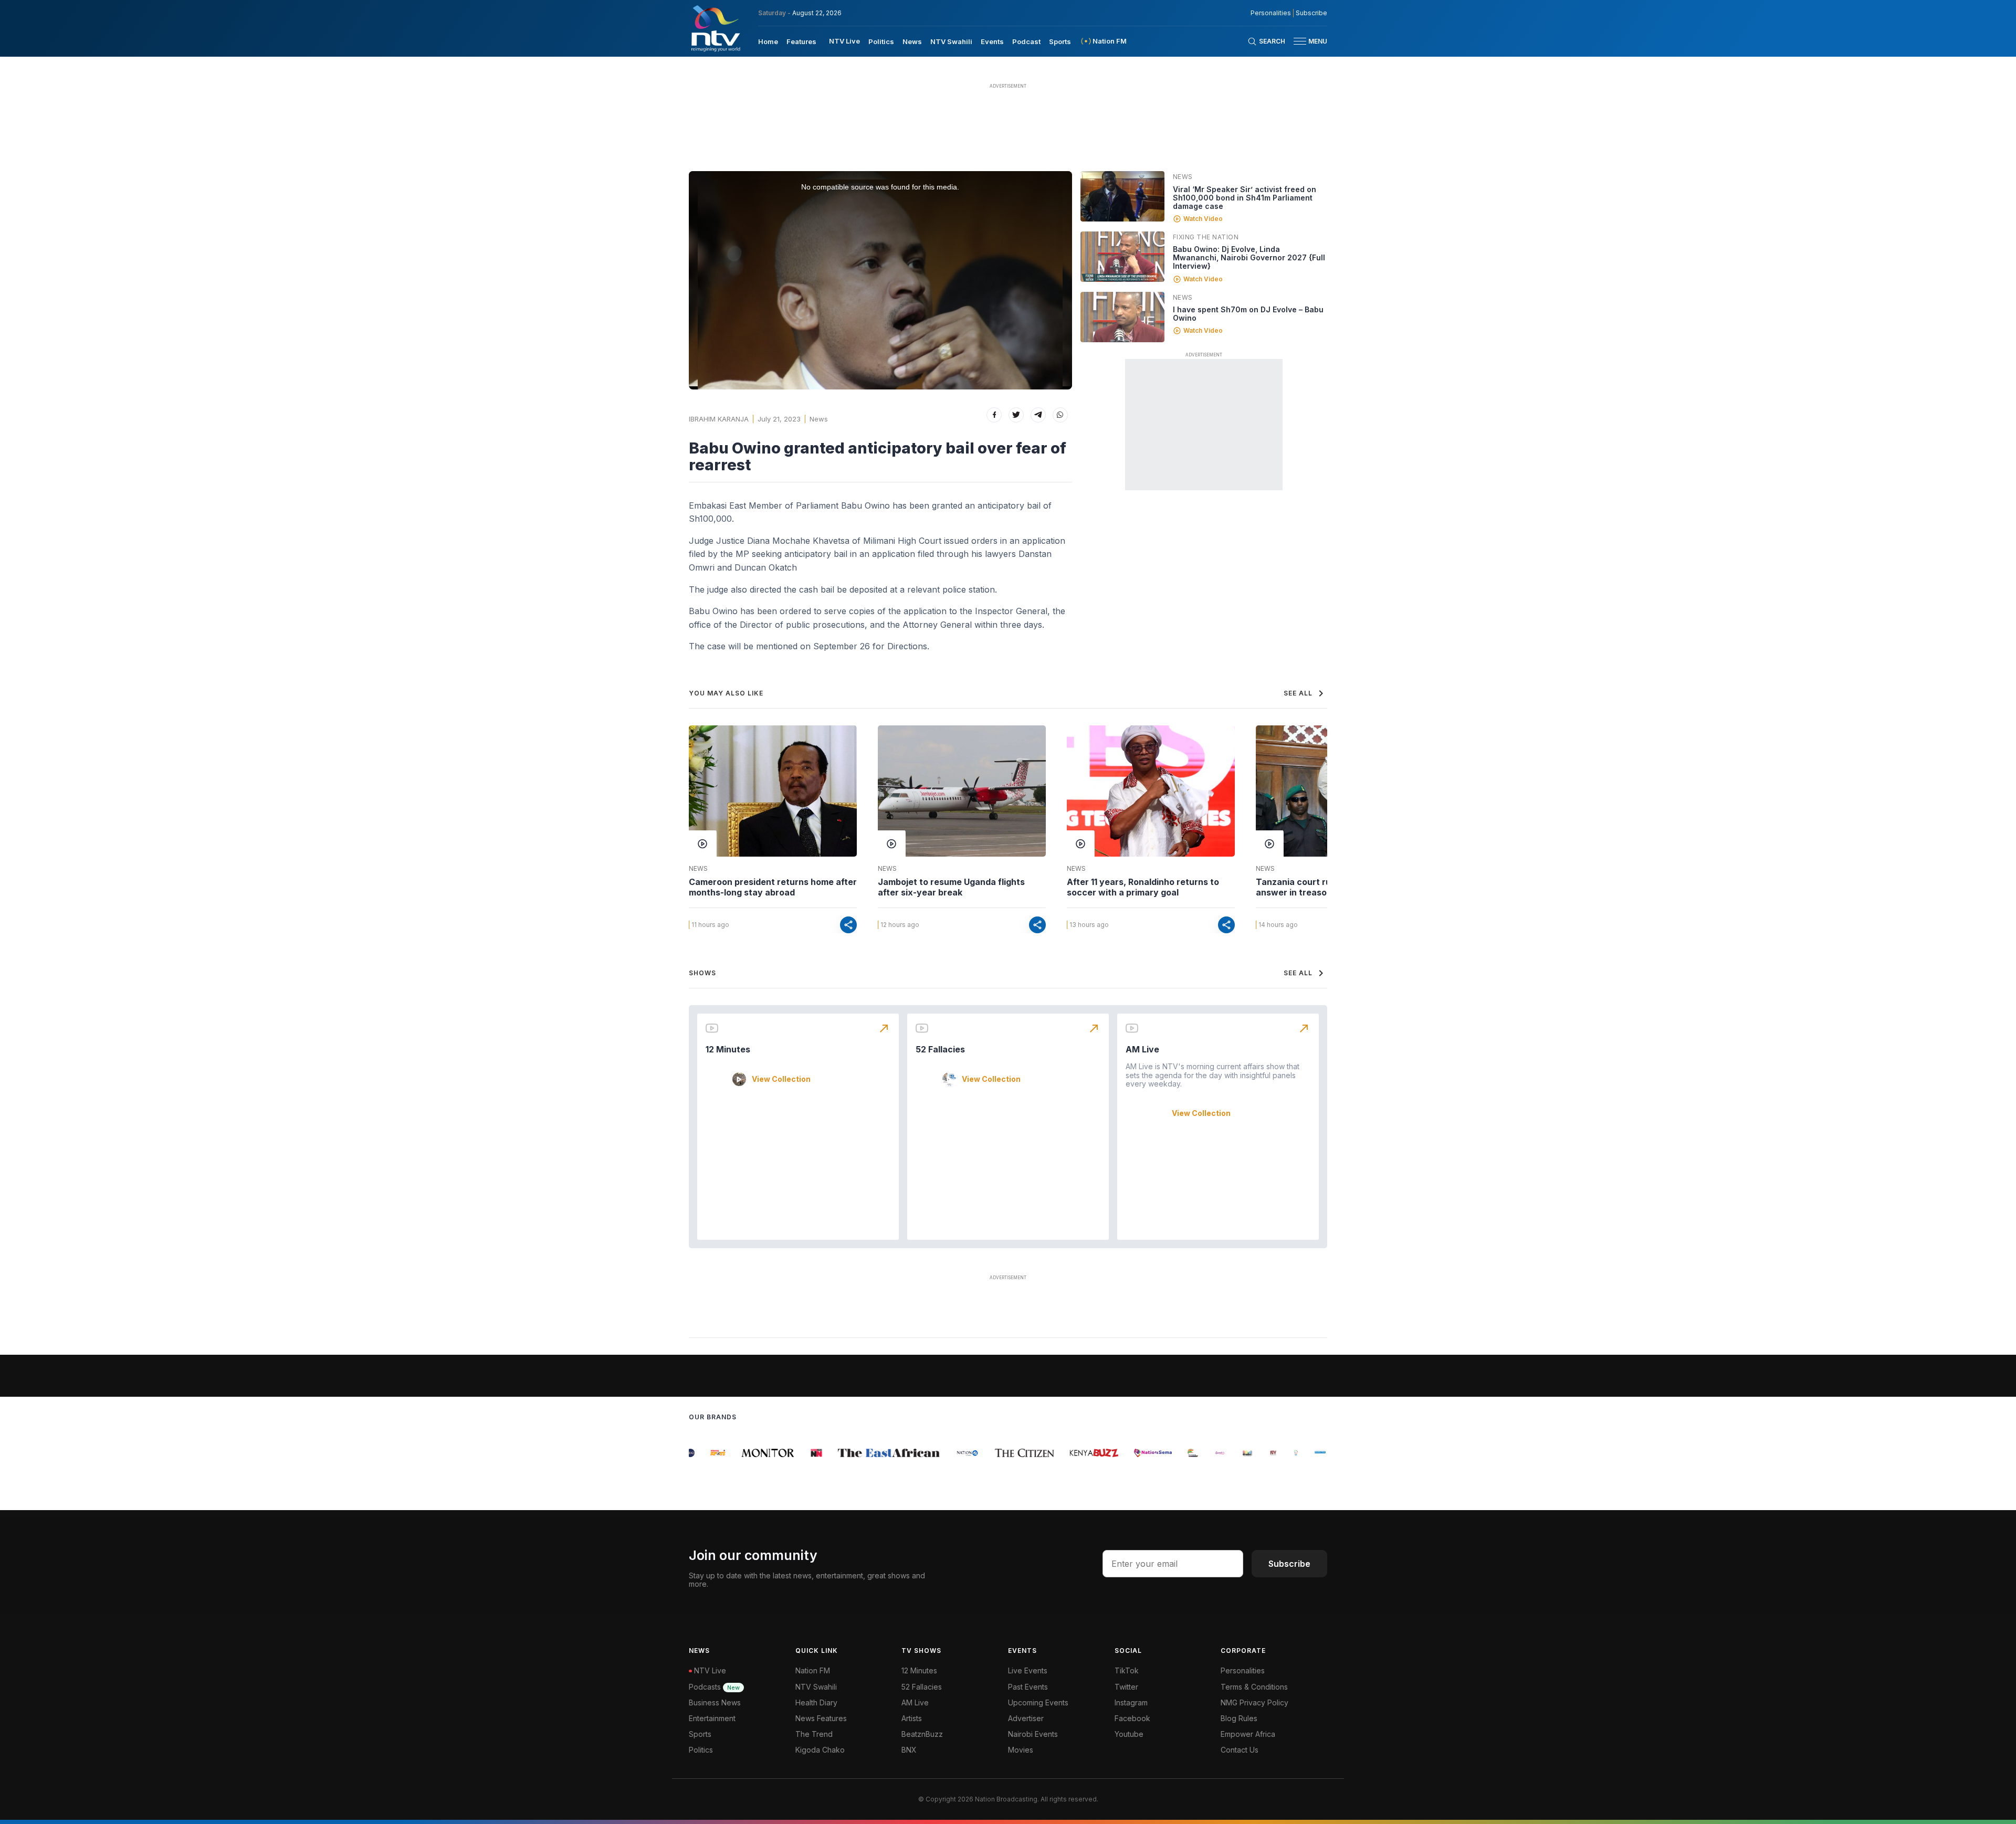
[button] (1306, 41)
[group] (698, 1453)
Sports (1060, 41)
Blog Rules (1239, 1718)
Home (768, 41)
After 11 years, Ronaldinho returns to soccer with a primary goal (1143, 887)
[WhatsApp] (1060, 415)
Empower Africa (1248, 1734)
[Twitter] (1016, 415)
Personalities (1271, 13)
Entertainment (712, 1718)
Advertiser (1026, 1718)
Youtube (1129, 1734)
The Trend (814, 1734)
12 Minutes (728, 1049)
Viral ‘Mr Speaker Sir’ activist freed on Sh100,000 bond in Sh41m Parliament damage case (1245, 198)
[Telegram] (1038, 415)
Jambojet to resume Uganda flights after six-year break (951, 887)
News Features (821, 1718)
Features (801, 41)
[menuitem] (768, 41)
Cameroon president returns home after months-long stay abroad (773, 887)
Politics (881, 41)
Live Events (1028, 1670)
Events (992, 41)
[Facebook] (994, 415)
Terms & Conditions (1254, 1687)
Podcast (1026, 41)
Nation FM (813, 1670)
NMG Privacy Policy (1254, 1702)
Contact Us (1240, 1750)
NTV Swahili (951, 41)
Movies (1021, 1750)
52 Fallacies (940, 1049)
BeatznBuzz (922, 1734)
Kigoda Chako (820, 1750)
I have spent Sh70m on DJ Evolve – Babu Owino (1248, 314)
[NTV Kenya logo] (715, 28)
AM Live (1142, 1049)
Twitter (1126, 1687)
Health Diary (816, 1702)
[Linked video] (1122, 196)
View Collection (781, 1079)
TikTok (1127, 1670)
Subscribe (1311, 13)
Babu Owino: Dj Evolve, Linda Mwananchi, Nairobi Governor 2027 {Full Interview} (1249, 257)
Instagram (1131, 1702)
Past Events (1028, 1687)
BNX (909, 1750)
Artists (912, 1718)
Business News (715, 1702)
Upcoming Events (1038, 1702)
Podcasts (714, 1687)
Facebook (1132, 1718)
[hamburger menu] (1300, 41)
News (912, 41)
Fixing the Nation (1206, 237)
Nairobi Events (1033, 1734)
